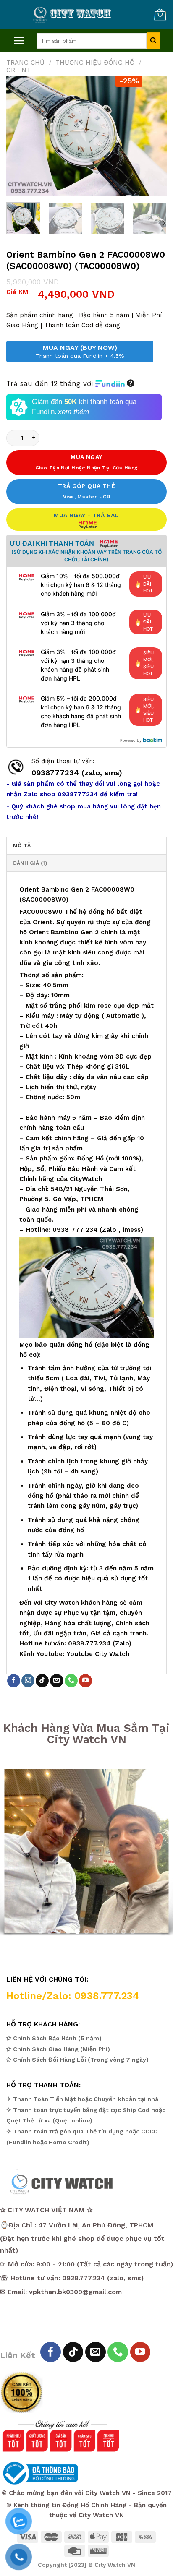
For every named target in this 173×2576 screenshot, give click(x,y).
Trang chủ (25, 63)
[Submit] (153, 41)
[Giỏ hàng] (160, 15)
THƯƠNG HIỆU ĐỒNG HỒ (95, 63)
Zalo (109, 1230)
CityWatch (86, 1179)
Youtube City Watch (98, 1654)
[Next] (153, 136)
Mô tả (22, 845)
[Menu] (19, 41)
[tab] (86, 845)
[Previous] (20, 136)
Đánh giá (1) (30, 863)
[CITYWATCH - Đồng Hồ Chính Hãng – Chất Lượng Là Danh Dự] (73, 15)
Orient (18, 70)
